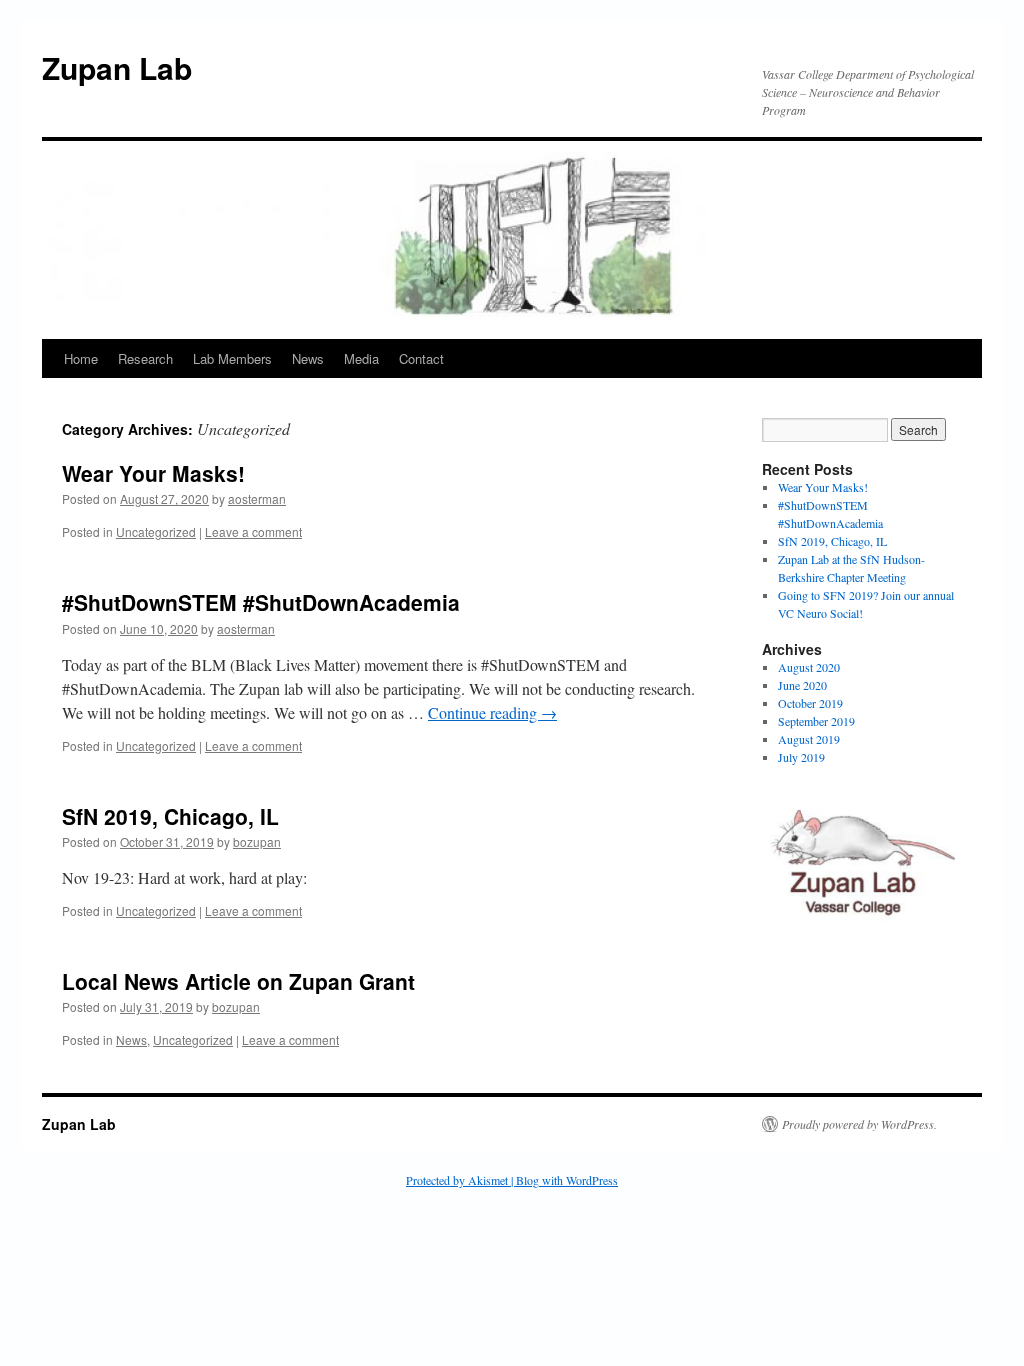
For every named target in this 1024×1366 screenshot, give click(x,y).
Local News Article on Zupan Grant (238, 981)
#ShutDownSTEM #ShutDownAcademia (261, 602)
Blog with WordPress (567, 1180)
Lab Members (232, 358)
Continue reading (492, 712)
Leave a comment (253, 531)
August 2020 (809, 667)
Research (145, 358)
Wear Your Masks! (153, 473)
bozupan (257, 841)
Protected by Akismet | (461, 1180)
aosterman (257, 498)
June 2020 (802, 685)
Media (361, 358)
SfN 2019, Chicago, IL (170, 816)
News (308, 358)
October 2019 (810, 703)
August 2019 (809, 739)
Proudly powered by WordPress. (859, 1124)
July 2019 (801, 757)
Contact (421, 358)
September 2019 (816, 721)
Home (81, 358)
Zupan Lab (117, 67)
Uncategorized (156, 531)
